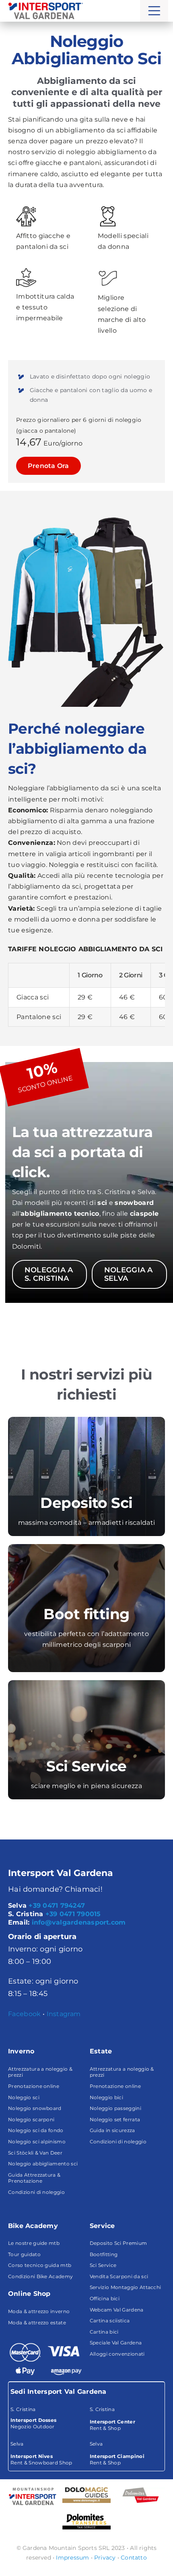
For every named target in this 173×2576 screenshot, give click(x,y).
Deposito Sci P (108, 2243)
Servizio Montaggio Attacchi (126, 2287)
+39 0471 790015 (73, 1914)
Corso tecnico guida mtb (40, 2265)
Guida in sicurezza (112, 2130)
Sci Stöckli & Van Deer (35, 2153)
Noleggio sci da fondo (36, 2130)
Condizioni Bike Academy (40, 2276)
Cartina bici (104, 2332)
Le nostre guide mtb (34, 2243)
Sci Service (103, 2265)
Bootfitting (104, 2254)
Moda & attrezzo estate (37, 2323)
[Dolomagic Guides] (86, 2495)
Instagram (64, 2014)
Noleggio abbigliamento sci (43, 2164)
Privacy (105, 2558)
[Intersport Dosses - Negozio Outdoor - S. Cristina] (47, 2418)
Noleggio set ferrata (115, 2119)
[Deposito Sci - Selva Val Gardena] (86, 1476)
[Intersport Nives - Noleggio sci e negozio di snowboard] (47, 2453)
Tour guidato (24, 2254)
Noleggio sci (24, 2097)
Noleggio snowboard (35, 2108)
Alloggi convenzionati (117, 2354)
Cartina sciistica (110, 2321)
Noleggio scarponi (31, 2119)
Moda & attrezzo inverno (39, 2311)
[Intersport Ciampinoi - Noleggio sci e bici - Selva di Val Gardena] (126, 2453)
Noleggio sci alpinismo (37, 2142)
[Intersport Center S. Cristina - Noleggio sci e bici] (126, 2419)
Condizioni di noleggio (36, 2192)
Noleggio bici (106, 2097)
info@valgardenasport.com (79, 1922)
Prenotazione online (34, 2086)
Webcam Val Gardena (117, 2310)
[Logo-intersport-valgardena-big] (46, 5)
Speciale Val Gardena (116, 2343)
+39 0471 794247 (57, 1906)
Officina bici (105, 2298)
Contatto (134, 2558)
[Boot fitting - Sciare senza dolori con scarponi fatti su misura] (86, 1608)
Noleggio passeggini (115, 2108)
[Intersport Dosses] (32, 2496)
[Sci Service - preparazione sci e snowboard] (86, 1740)
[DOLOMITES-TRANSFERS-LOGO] (86, 2516)
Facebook (25, 2014)
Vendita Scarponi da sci (119, 2276)
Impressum (72, 2558)
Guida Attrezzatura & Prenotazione (34, 2178)
